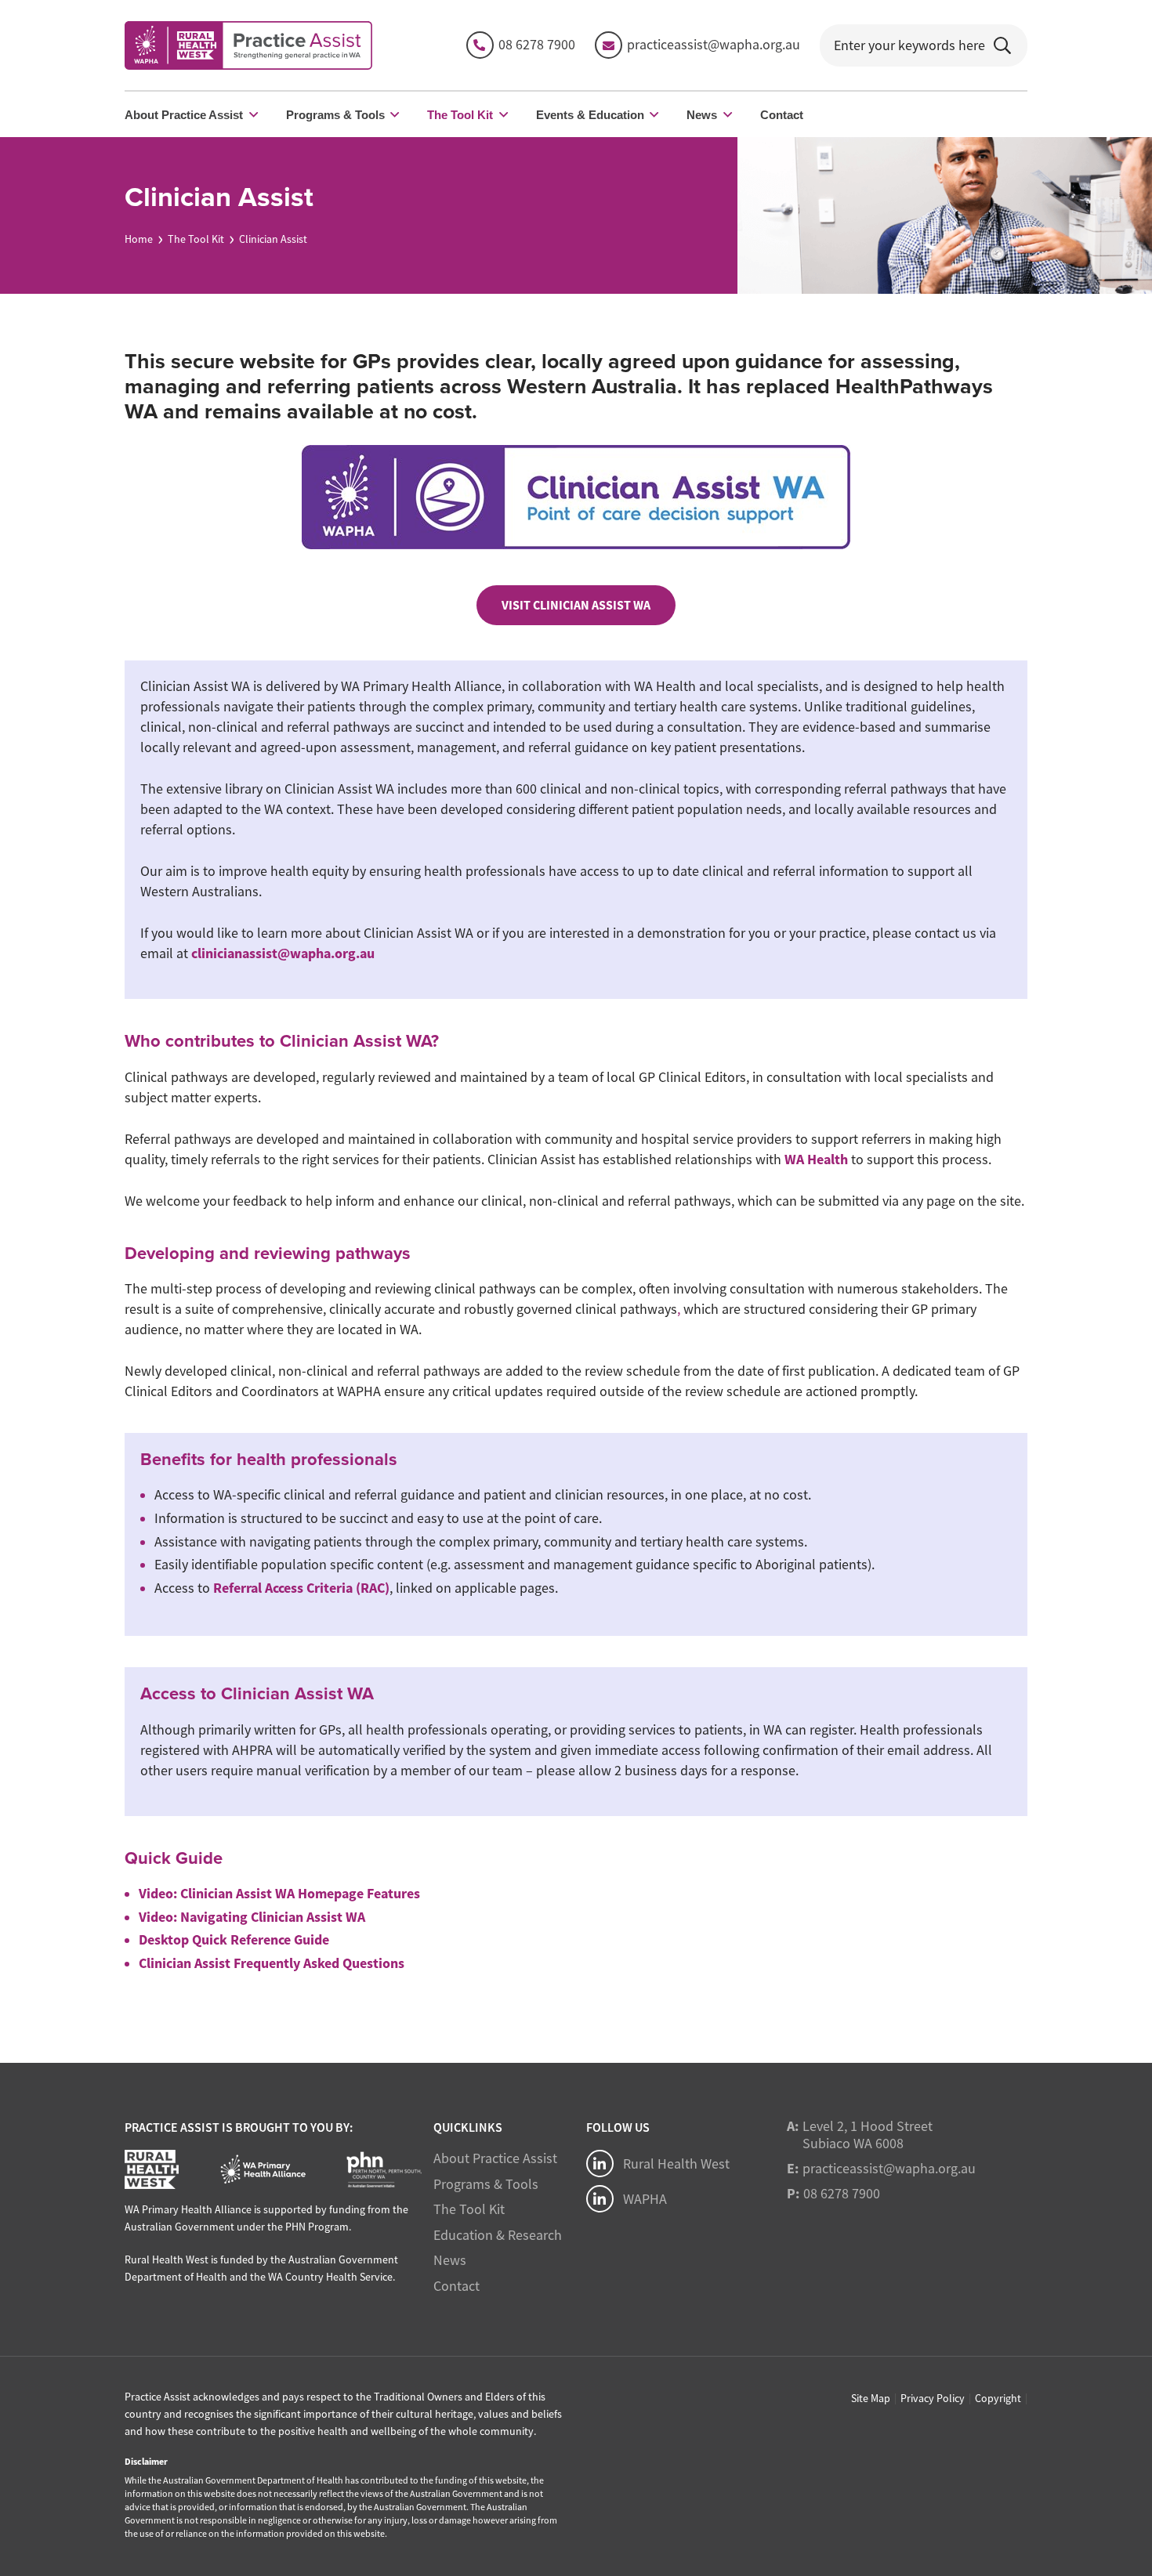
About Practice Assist (495, 2158)
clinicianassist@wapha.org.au (283, 953)
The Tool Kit (196, 239)
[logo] (248, 45)
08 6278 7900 (842, 2194)
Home (139, 239)
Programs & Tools (486, 2184)
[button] (254, 114)
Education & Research (498, 2235)
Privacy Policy (933, 2398)
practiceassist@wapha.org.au (889, 2169)
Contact (456, 2286)
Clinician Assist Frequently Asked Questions (272, 1963)
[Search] (1002, 45)
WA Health (816, 1160)
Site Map (871, 2398)
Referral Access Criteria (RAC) (301, 1588)
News (450, 2260)
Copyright (998, 2398)
